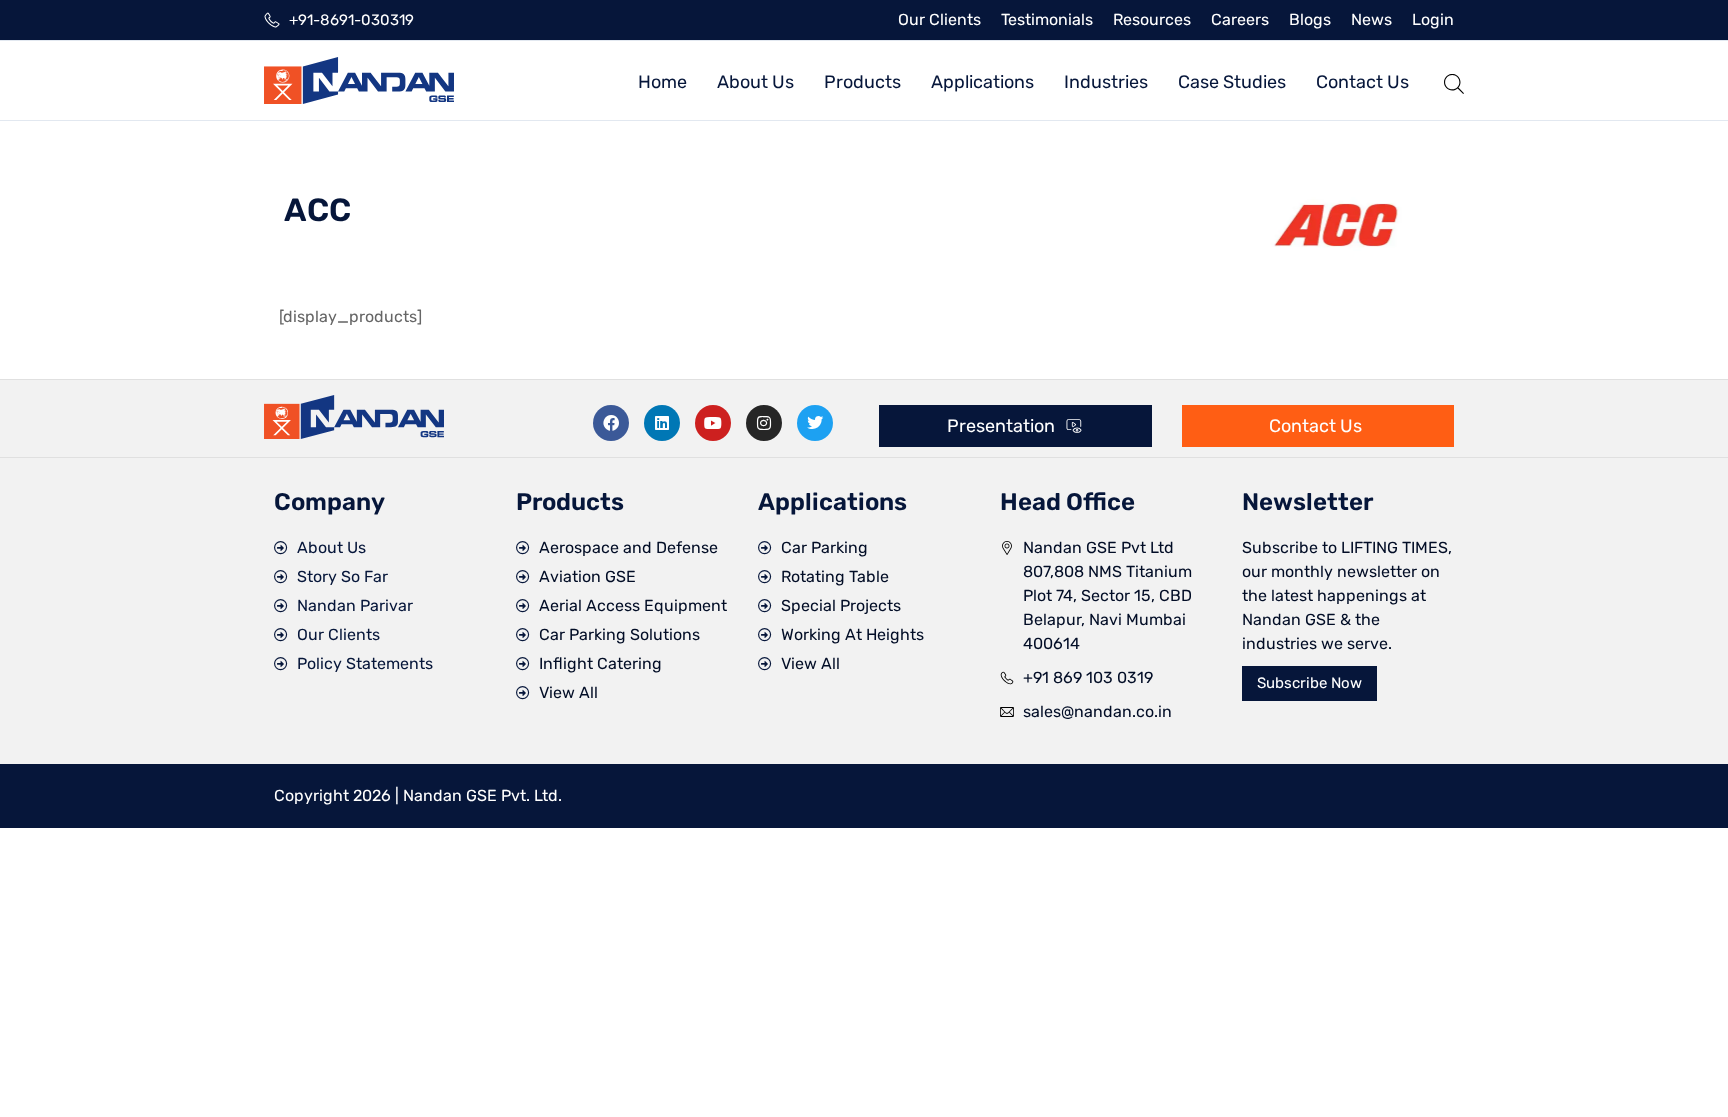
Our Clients (939, 19)
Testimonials (1047, 19)
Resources (1152, 19)
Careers (1240, 19)
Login (1433, 19)
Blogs (1310, 19)
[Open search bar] (1454, 80)
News (1371, 19)
